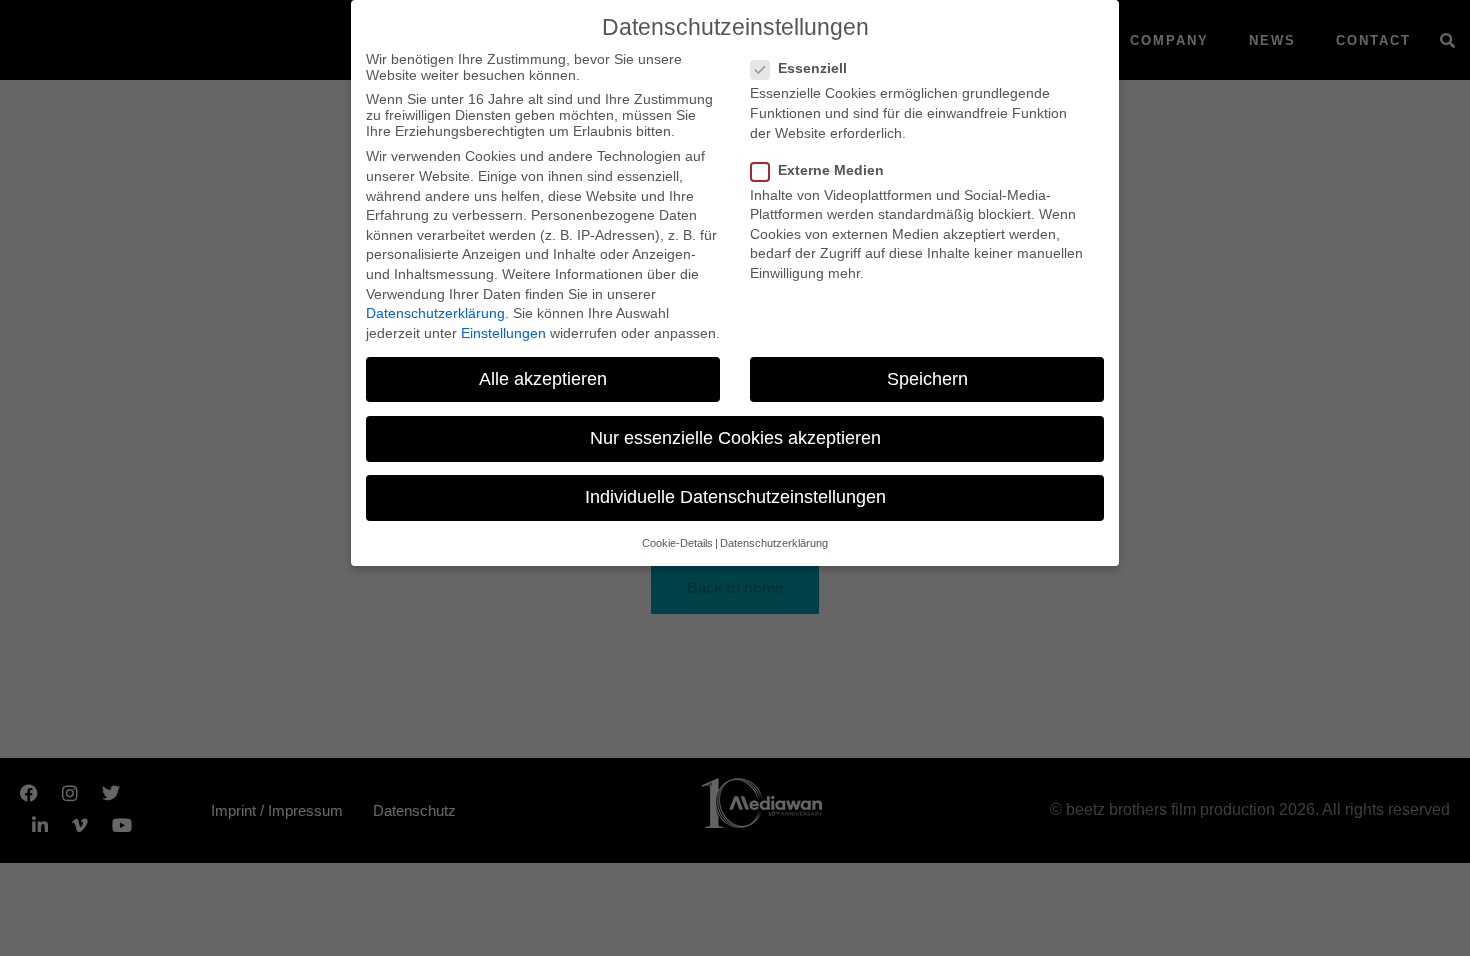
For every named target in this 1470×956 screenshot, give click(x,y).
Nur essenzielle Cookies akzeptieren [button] (735, 438)
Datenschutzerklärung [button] (774, 543)
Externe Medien (831, 170)
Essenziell (812, 68)
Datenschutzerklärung (435, 313)
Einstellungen (503, 333)
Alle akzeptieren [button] (543, 379)
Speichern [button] (927, 379)
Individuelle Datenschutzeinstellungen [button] (735, 497)
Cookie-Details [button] (677, 543)
